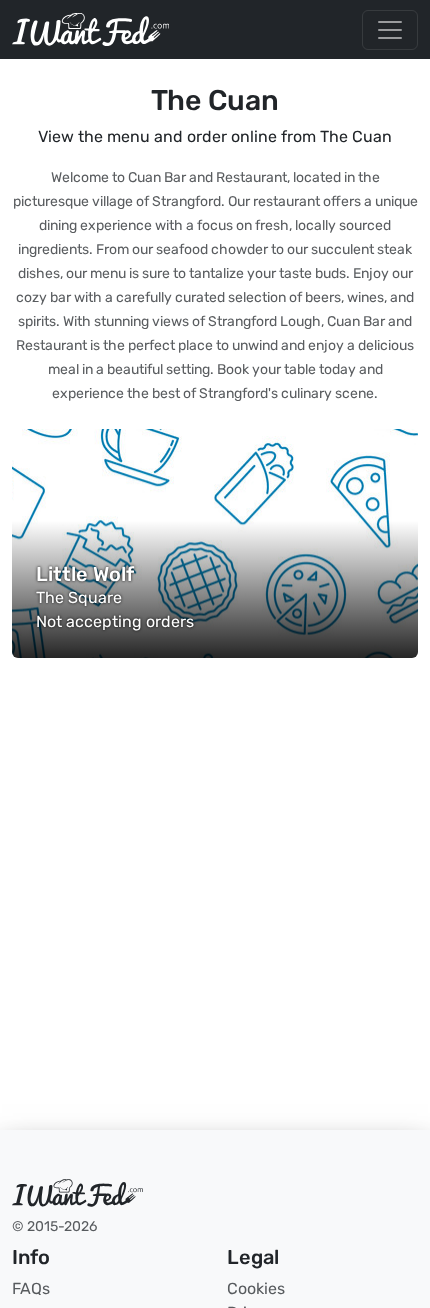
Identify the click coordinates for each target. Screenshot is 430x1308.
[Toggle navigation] (390, 30)
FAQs (31, 1288)
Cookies (256, 1288)
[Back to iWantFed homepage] (90, 29)
